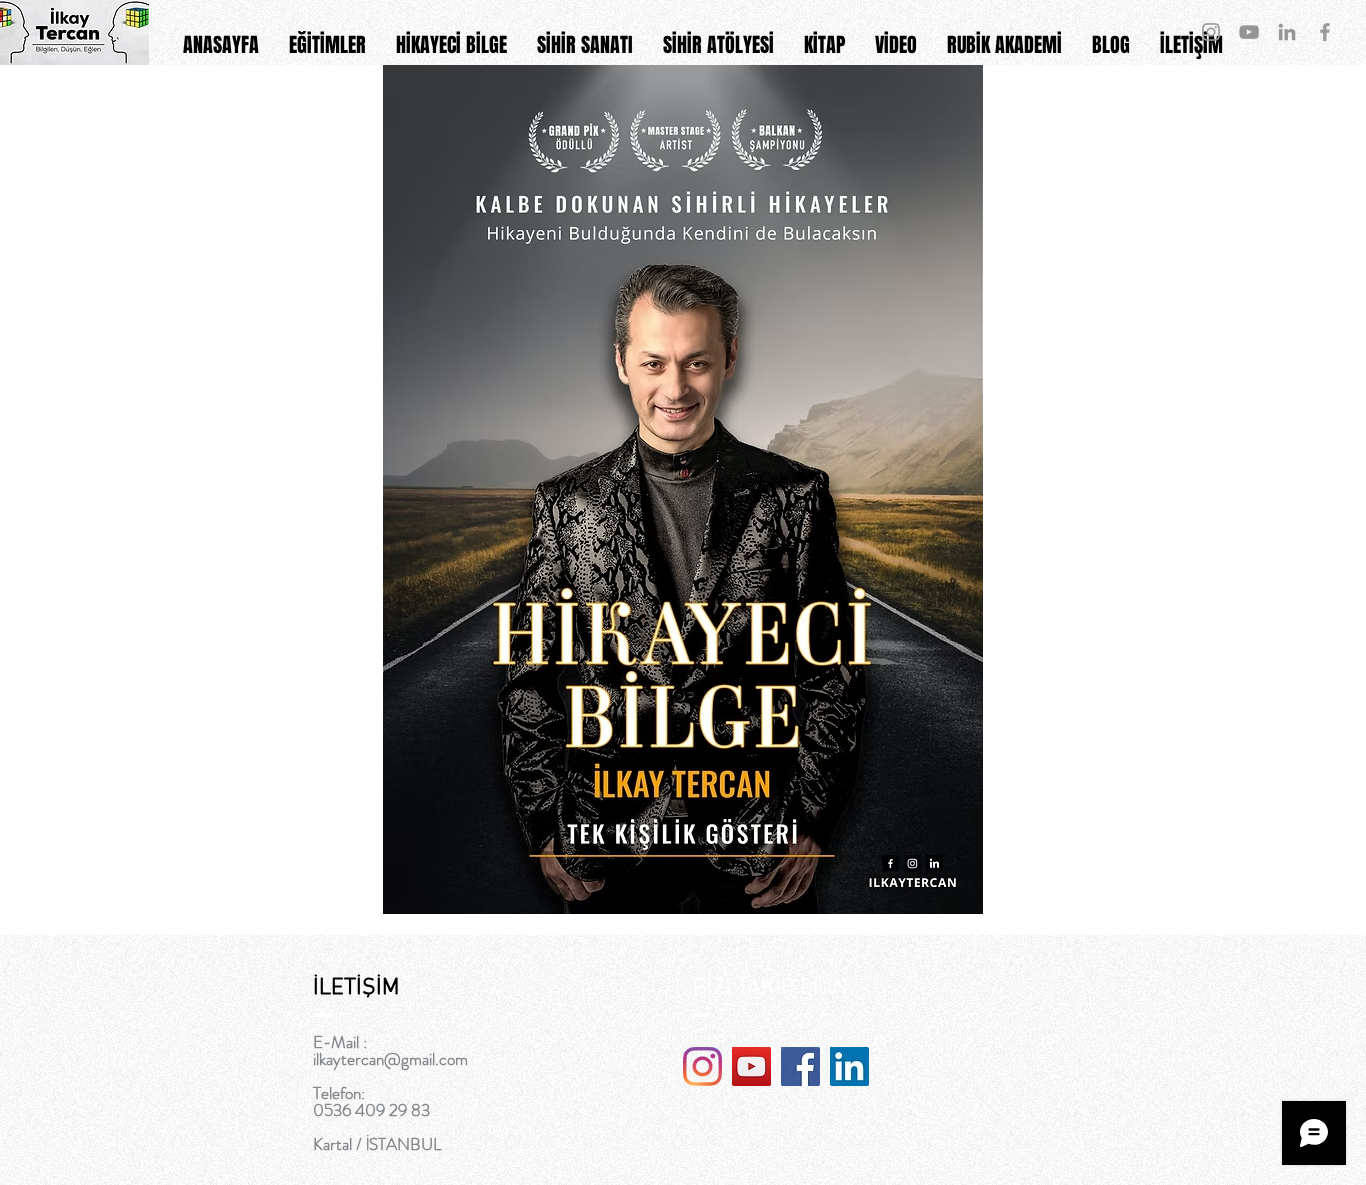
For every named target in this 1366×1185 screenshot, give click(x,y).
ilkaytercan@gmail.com (390, 1059)
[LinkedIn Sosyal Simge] (849, 1066)
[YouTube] (751, 1066)
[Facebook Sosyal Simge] (800, 1066)
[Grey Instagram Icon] (1211, 32)
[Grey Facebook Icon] (1325, 32)
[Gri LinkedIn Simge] (1287, 32)
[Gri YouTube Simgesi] (1249, 32)
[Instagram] (702, 1066)
